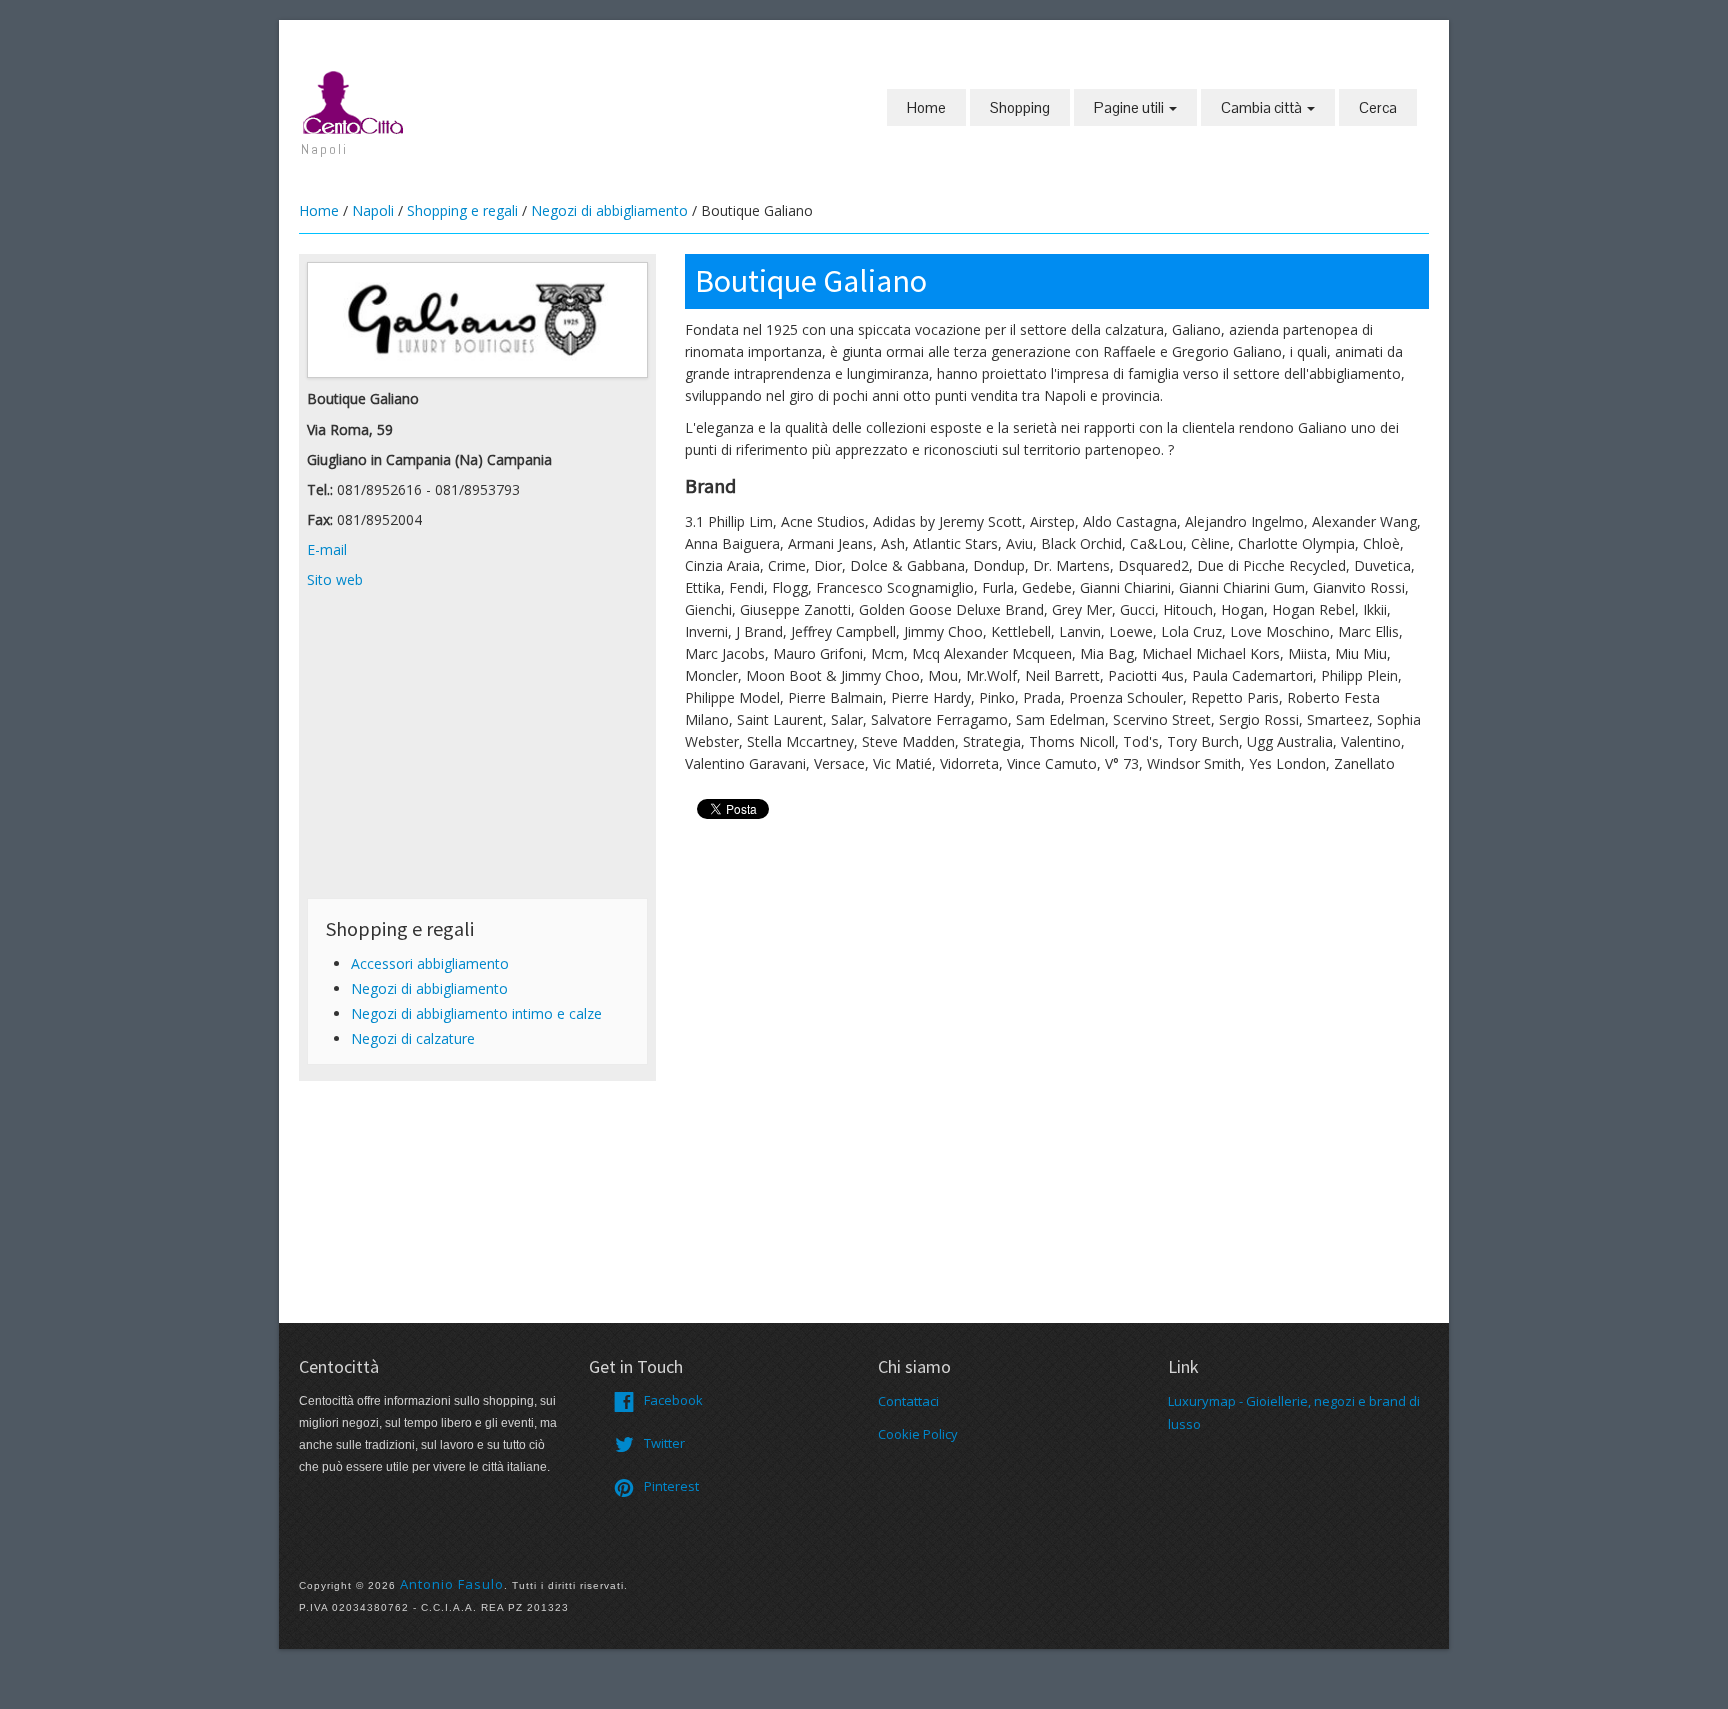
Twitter (664, 1443)
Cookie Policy (918, 1434)
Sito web (335, 579)
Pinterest (671, 1486)
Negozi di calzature (413, 1038)
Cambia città (1263, 107)
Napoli (373, 210)
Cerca (1378, 107)
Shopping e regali (462, 210)
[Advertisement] (477, 750)
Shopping (1020, 107)
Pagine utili (1130, 107)
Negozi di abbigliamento (609, 210)
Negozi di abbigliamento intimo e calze (476, 1013)
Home (926, 107)
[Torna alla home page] (354, 101)
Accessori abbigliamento (430, 963)
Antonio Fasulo (452, 1584)
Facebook (673, 1400)
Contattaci (908, 1401)
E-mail (327, 549)
